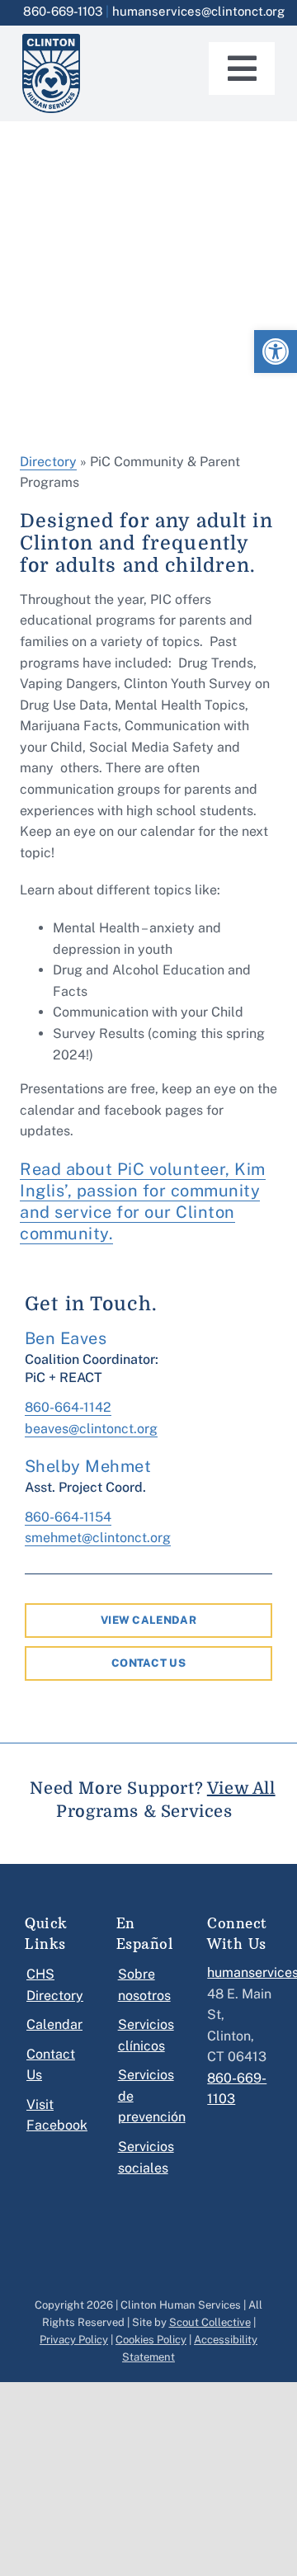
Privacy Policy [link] (74, 2340)
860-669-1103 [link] (63, 11)
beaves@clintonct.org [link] (91, 1429)
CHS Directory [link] (54, 1985)
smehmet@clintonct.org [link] (98, 1538)
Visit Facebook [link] (54, 2115)
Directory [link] (48, 462)
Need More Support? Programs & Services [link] (152, 1800)
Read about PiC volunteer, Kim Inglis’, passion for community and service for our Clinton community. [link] (143, 1201)
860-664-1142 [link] (68, 1407)
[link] (276, 351)
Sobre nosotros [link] (144, 1985)
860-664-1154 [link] (68, 1517)
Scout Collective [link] (210, 2322)
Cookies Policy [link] (151, 2340)
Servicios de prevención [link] (146, 2096)
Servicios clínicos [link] (146, 2035)
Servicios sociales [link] (146, 2157)
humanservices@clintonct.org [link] (198, 11)
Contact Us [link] (51, 2065)
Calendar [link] (54, 2024)
